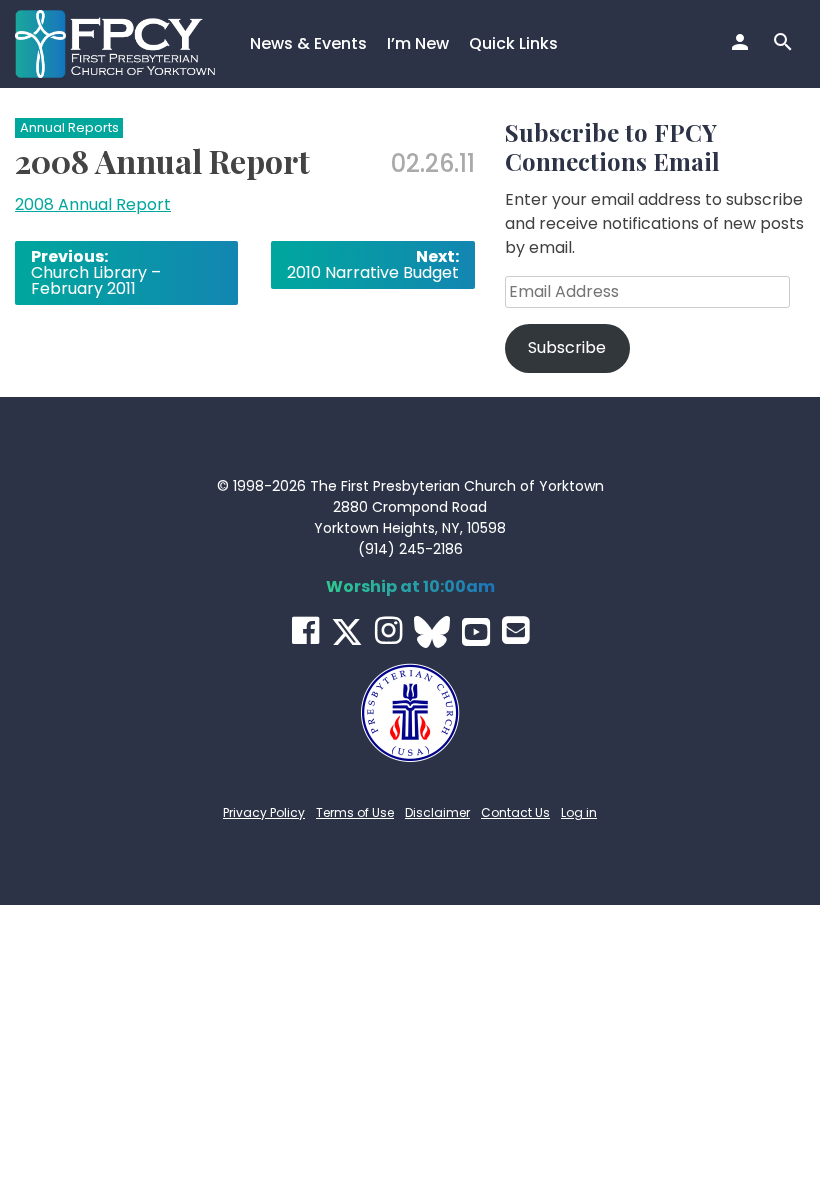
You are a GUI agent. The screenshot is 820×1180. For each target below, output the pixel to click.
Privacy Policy (264, 812)
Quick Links (513, 43)
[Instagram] (388, 630)
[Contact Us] (515, 630)
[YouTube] (476, 632)
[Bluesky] (432, 632)
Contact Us (515, 812)
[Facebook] (305, 630)
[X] (347, 632)
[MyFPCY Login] (742, 44)
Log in (579, 812)
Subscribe (567, 347)
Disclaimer (437, 812)
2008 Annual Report (93, 204)
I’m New (418, 43)
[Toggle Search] (785, 44)
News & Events (308, 43)
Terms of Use (355, 812)
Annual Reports (69, 127)
